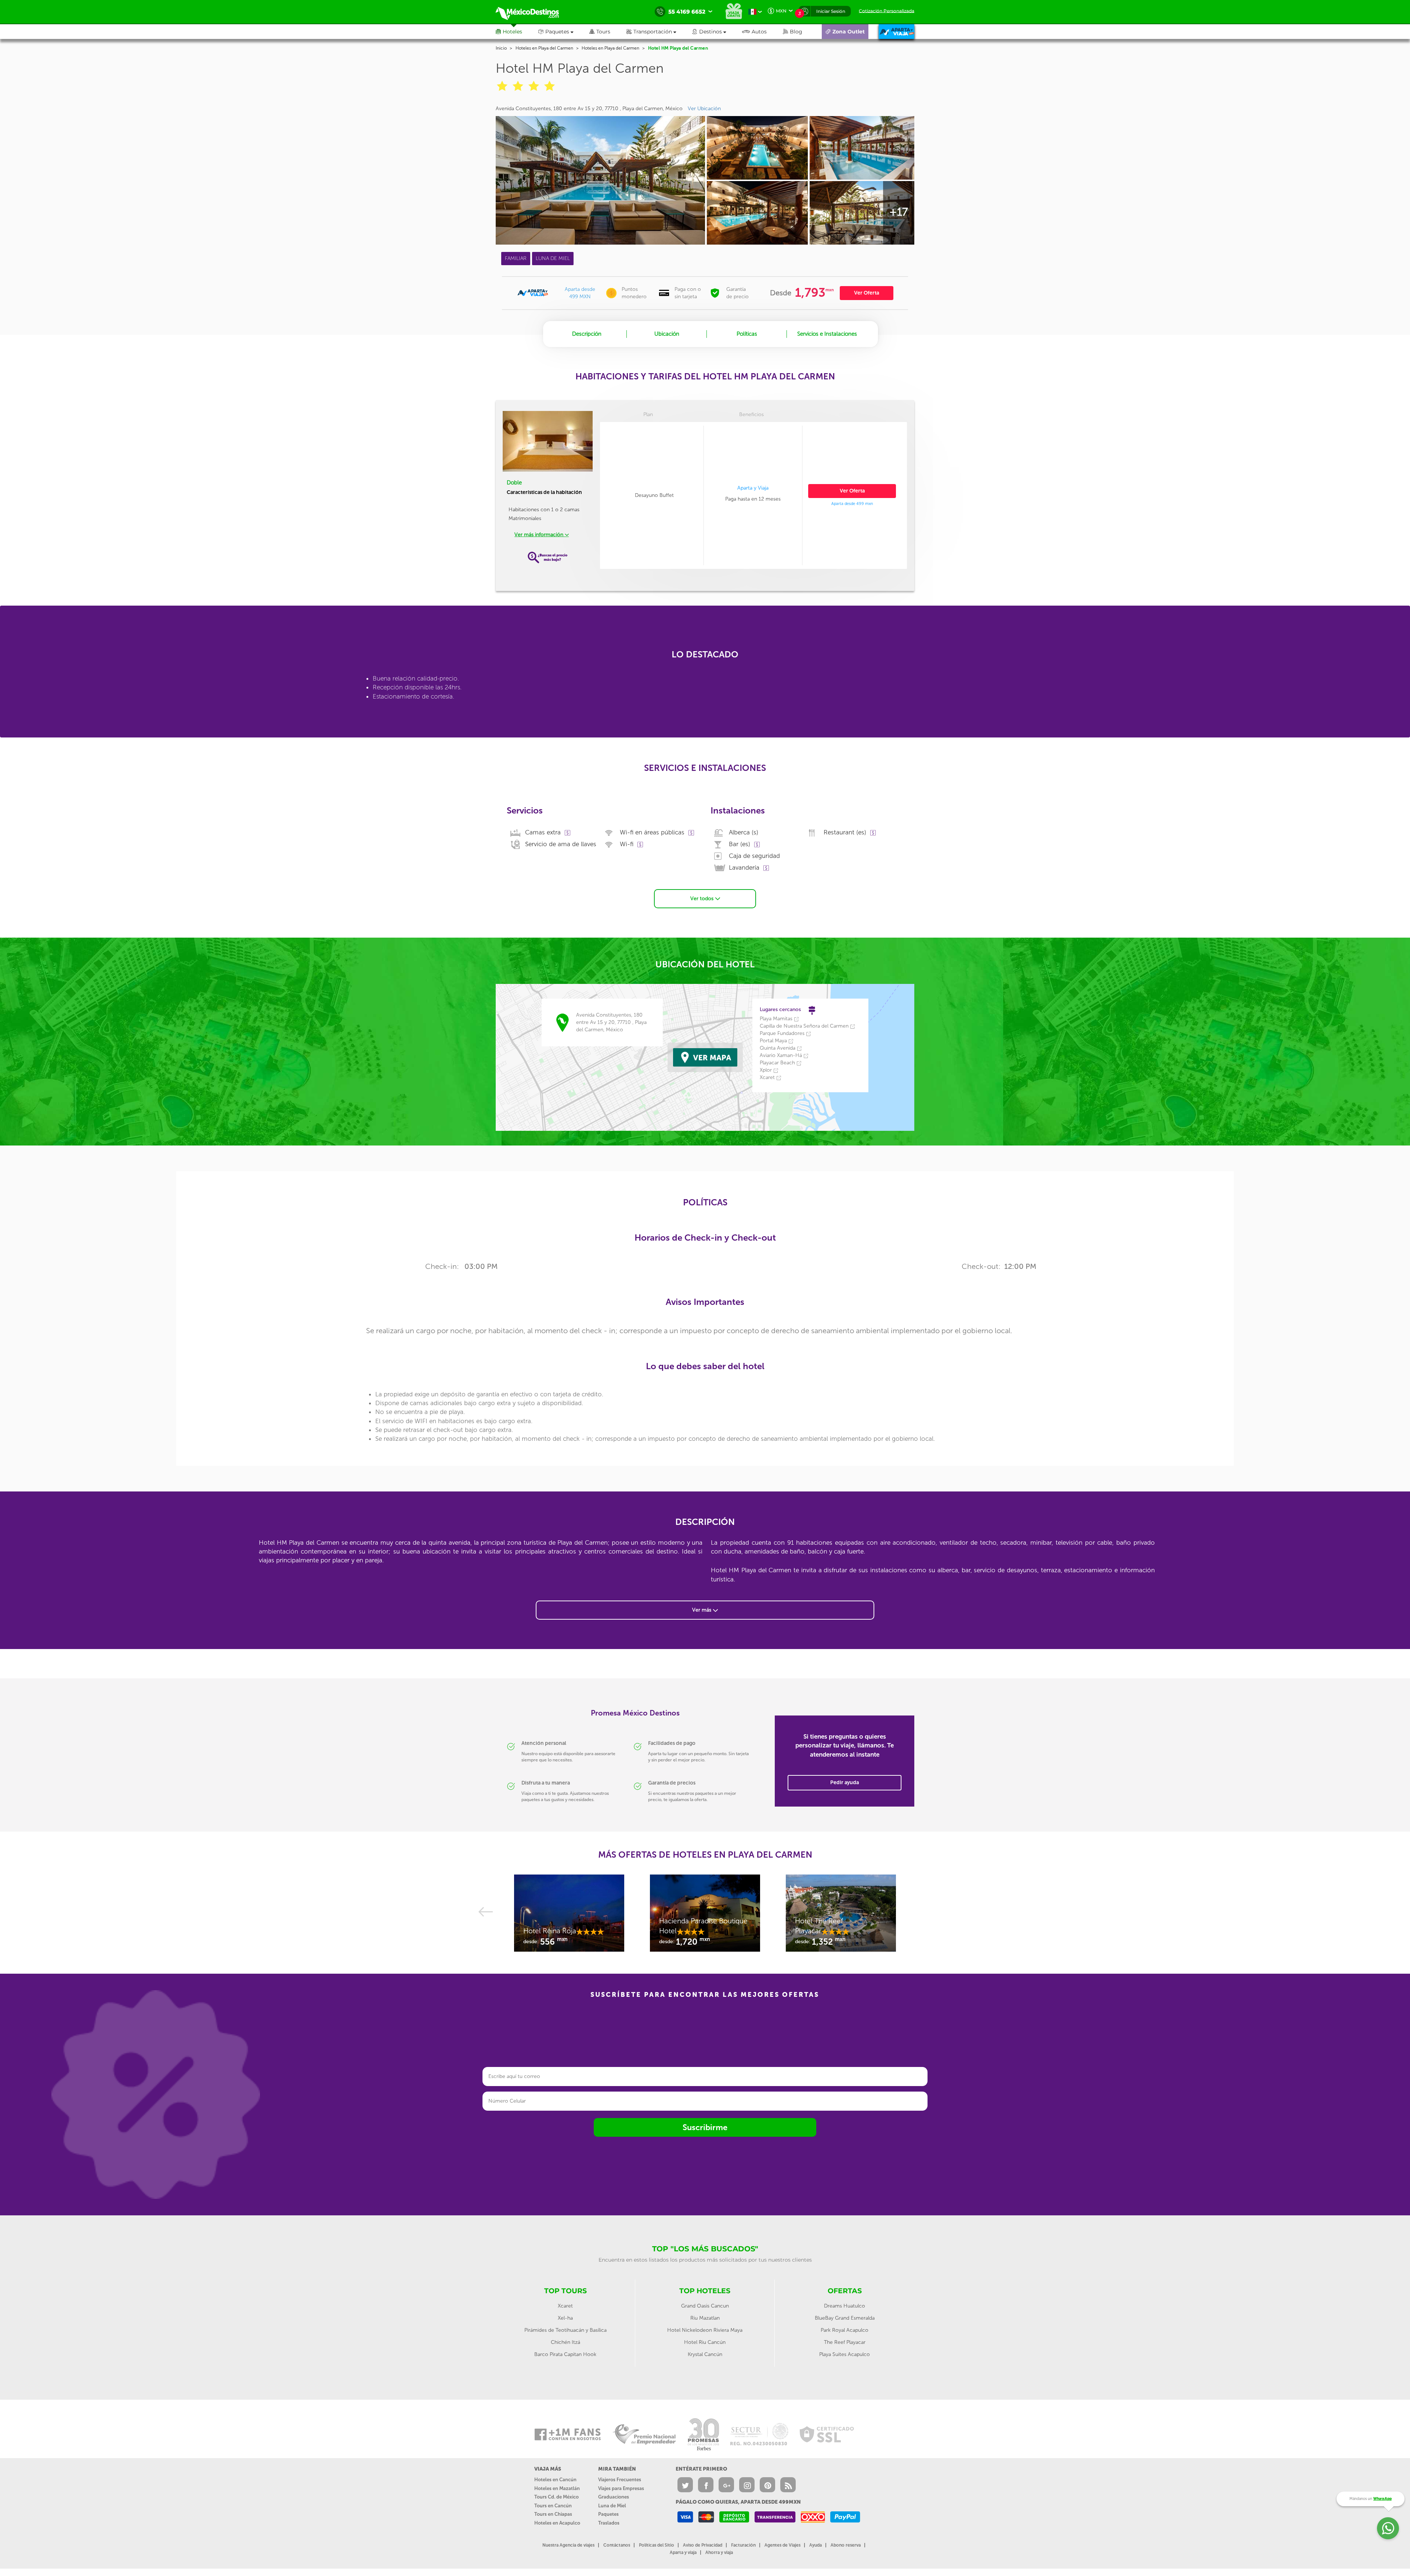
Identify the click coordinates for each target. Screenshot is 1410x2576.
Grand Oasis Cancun (705, 2306)
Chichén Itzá (565, 2342)
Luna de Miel (612, 2506)
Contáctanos (617, 2545)
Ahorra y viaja (719, 2552)
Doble (514, 483)
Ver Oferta (867, 293)
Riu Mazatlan (705, 2318)
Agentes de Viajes (782, 2545)
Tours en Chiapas (553, 2514)
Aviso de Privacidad (703, 2545)
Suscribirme (705, 2127)
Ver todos (703, 899)
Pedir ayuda (845, 1783)
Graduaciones (614, 2497)
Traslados (609, 2523)
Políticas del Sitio (657, 2545)
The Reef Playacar (845, 2342)
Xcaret (565, 2306)
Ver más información (540, 535)
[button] (659, 32)
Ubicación (667, 334)
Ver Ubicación (704, 109)
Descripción (587, 334)
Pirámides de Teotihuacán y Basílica (565, 2330)
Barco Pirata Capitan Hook (565, 2354)
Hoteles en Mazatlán (557, 2488)
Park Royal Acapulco (845, 2330)
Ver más (702, 1610)
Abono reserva (846, 2545)
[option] (569, 1917)
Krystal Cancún (705, 2354)
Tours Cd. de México (556, 2497)
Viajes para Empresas (621, 2488)
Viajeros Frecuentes (620, 2480)
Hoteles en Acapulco (557, 2523)
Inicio (501, 48)
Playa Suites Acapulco (845, 2354)
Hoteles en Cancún (555, 2480)
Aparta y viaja (683, 2552)
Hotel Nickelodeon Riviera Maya (705, 2330)
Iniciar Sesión (831, 11)
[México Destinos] (532, 12)
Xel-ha (565, 2318)
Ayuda (816, 2545)
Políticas (747, 334)
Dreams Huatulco (845, 2306)
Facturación (743, 2545)
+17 (899, 212)
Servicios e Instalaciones (827, 334)
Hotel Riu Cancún (705, 2342)
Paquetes (608, 2514)
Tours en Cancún (553, 2506)
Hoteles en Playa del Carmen (544, 48)
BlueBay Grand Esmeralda (845, 2318)
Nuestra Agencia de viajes (568, 2545)
